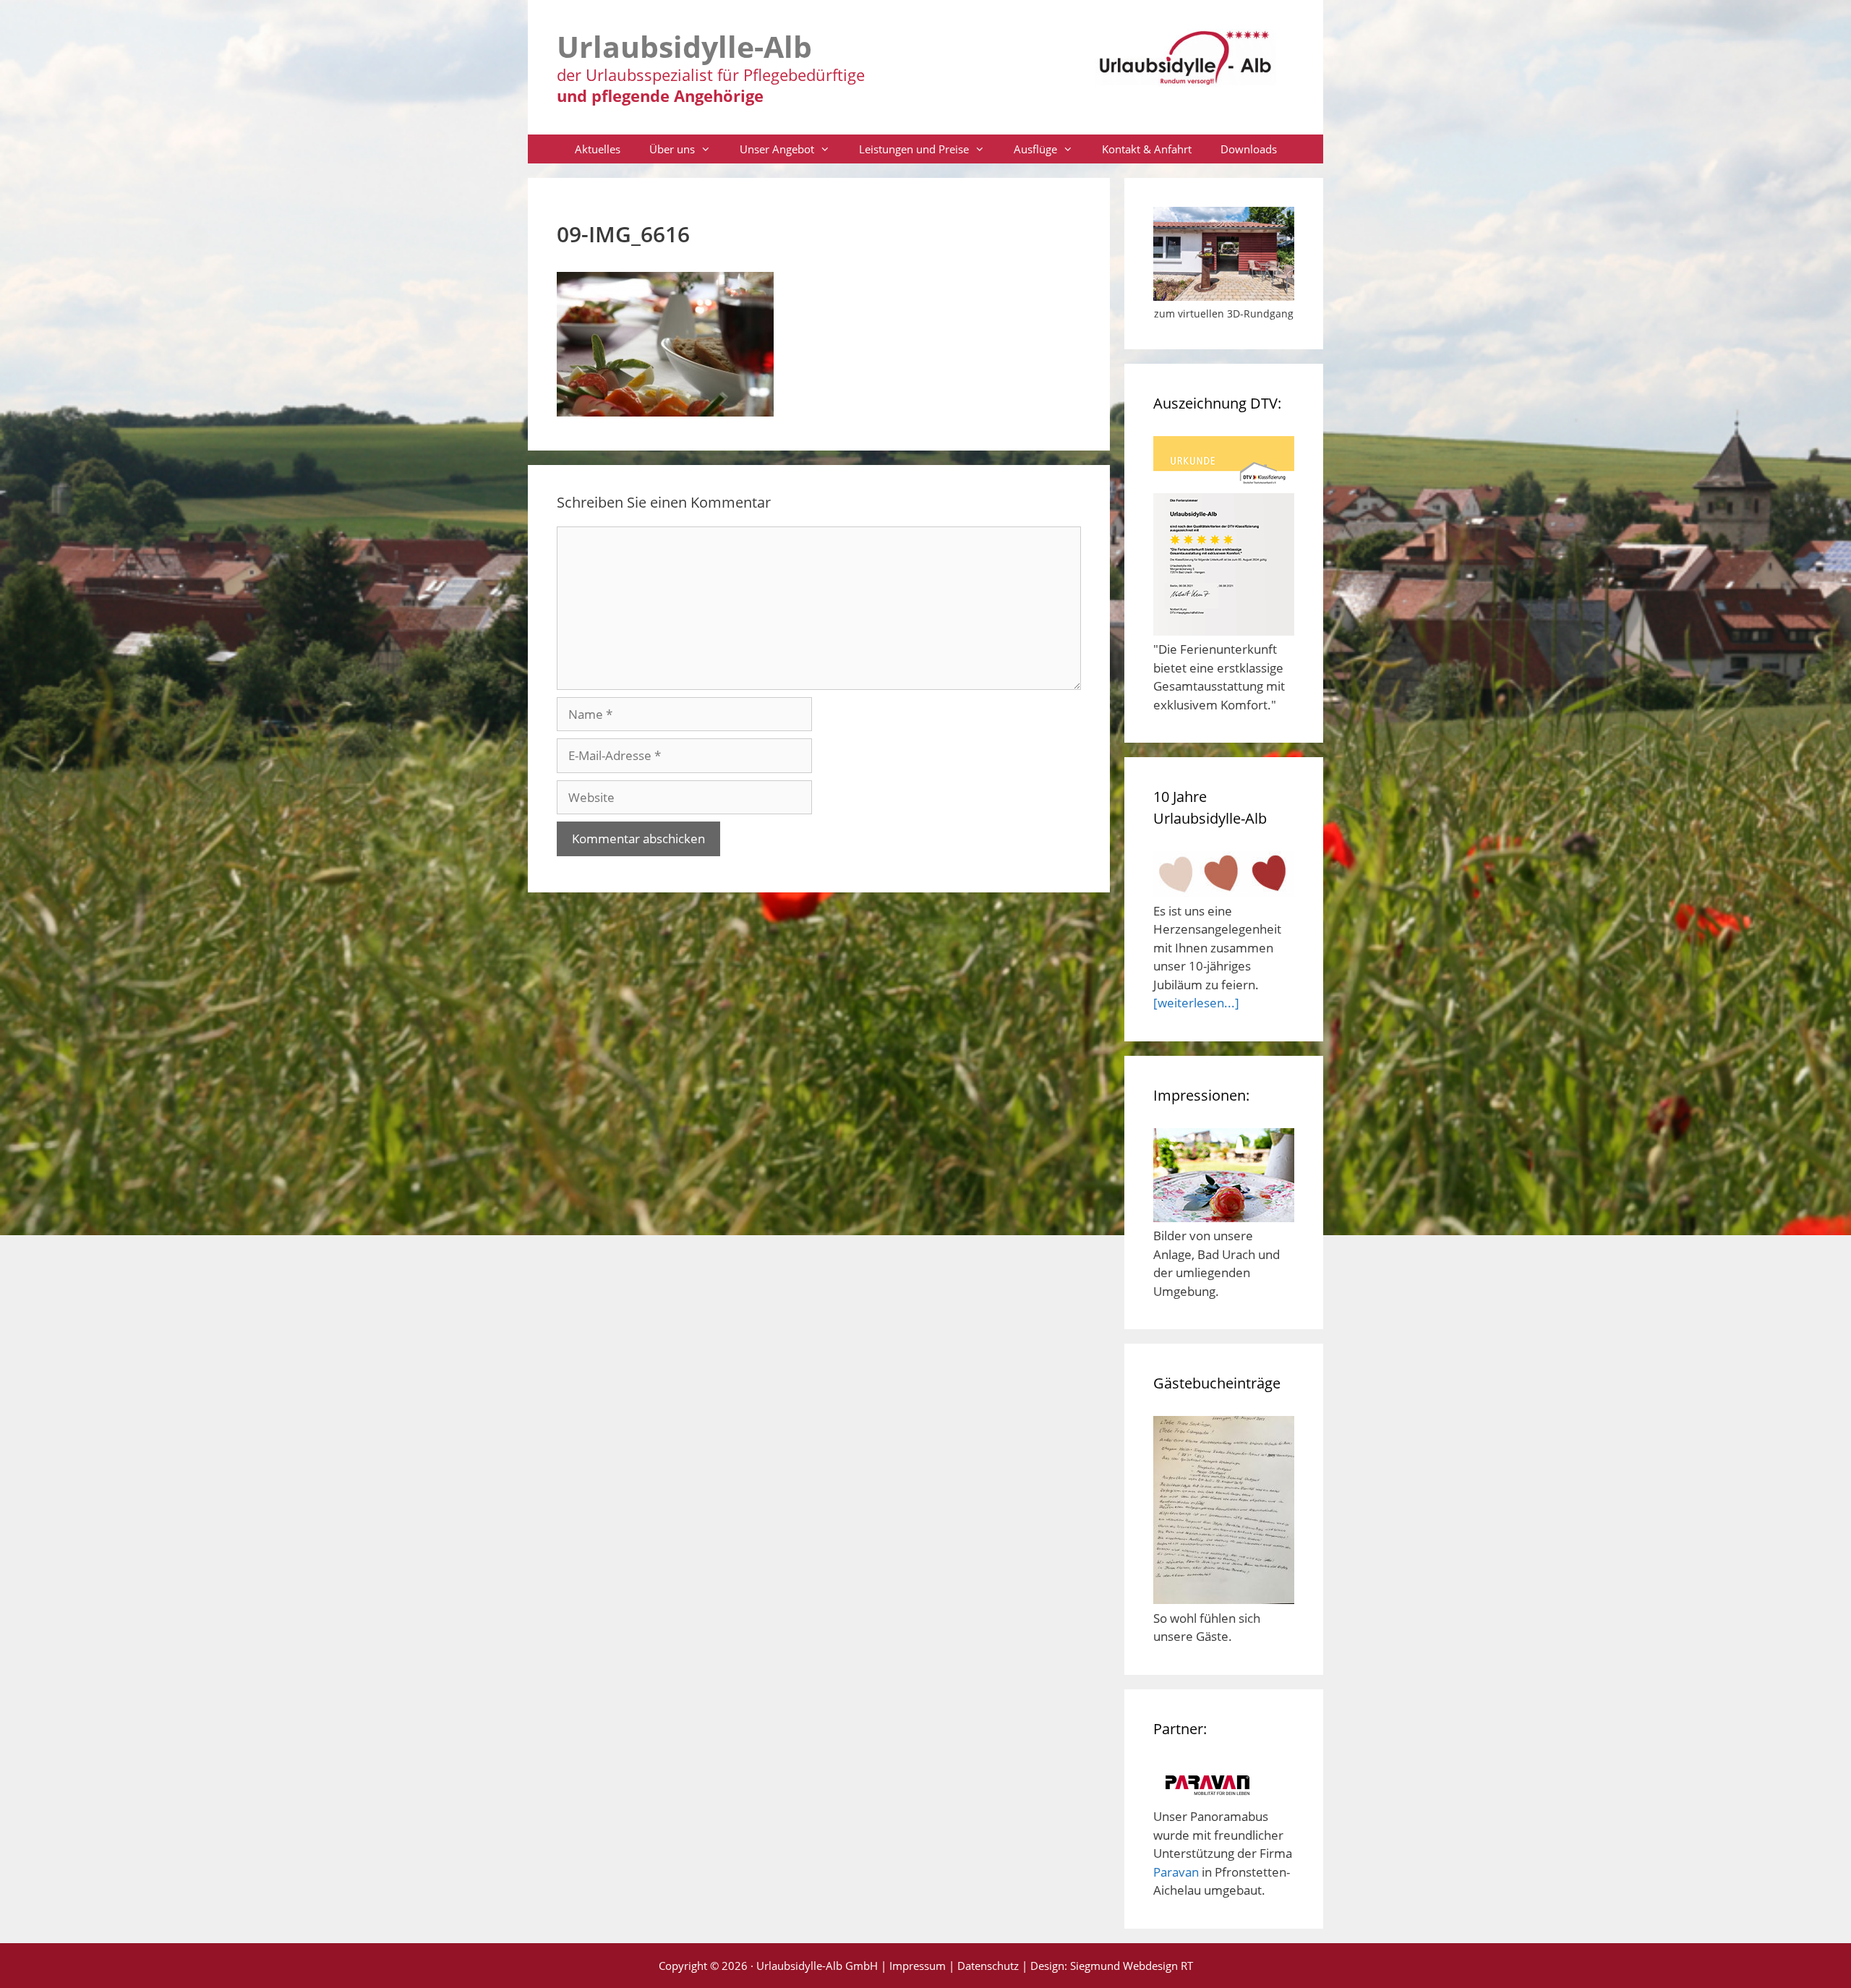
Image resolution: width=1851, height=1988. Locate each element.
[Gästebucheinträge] (1224, 1599)
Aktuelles (598, 149)
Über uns (672, 149)
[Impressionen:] (1224, 1217)
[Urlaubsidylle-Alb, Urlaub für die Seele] (1186, 64)
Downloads (1249, 149)
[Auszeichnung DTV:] (1224, 631)
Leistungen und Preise (914, 149)
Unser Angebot (777, 149)
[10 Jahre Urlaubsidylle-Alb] (1224, 892)
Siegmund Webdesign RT (1132, 1966)
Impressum (918, 1966)
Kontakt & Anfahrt (1147, 149)
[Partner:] (1207, 1798)
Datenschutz (988, 1966)
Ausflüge (1035, 149)
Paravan (1176, 1872)
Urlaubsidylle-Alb (684, 46)
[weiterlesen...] (1196, 1003)
